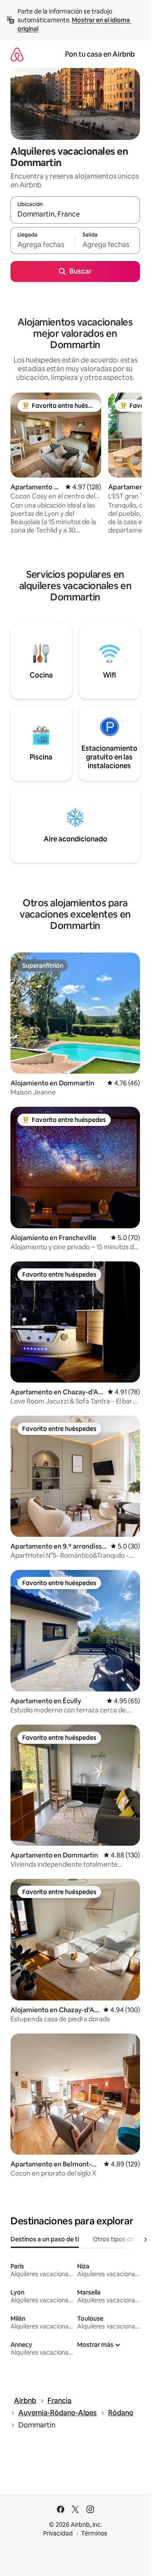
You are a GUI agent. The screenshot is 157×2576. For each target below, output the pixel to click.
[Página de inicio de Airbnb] (17, 54)
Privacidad (58, 2533)
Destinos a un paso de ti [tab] (45, 2239)
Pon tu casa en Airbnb (100, 54)
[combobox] (75, 214)
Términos (94, 2533)
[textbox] (43, 244)
